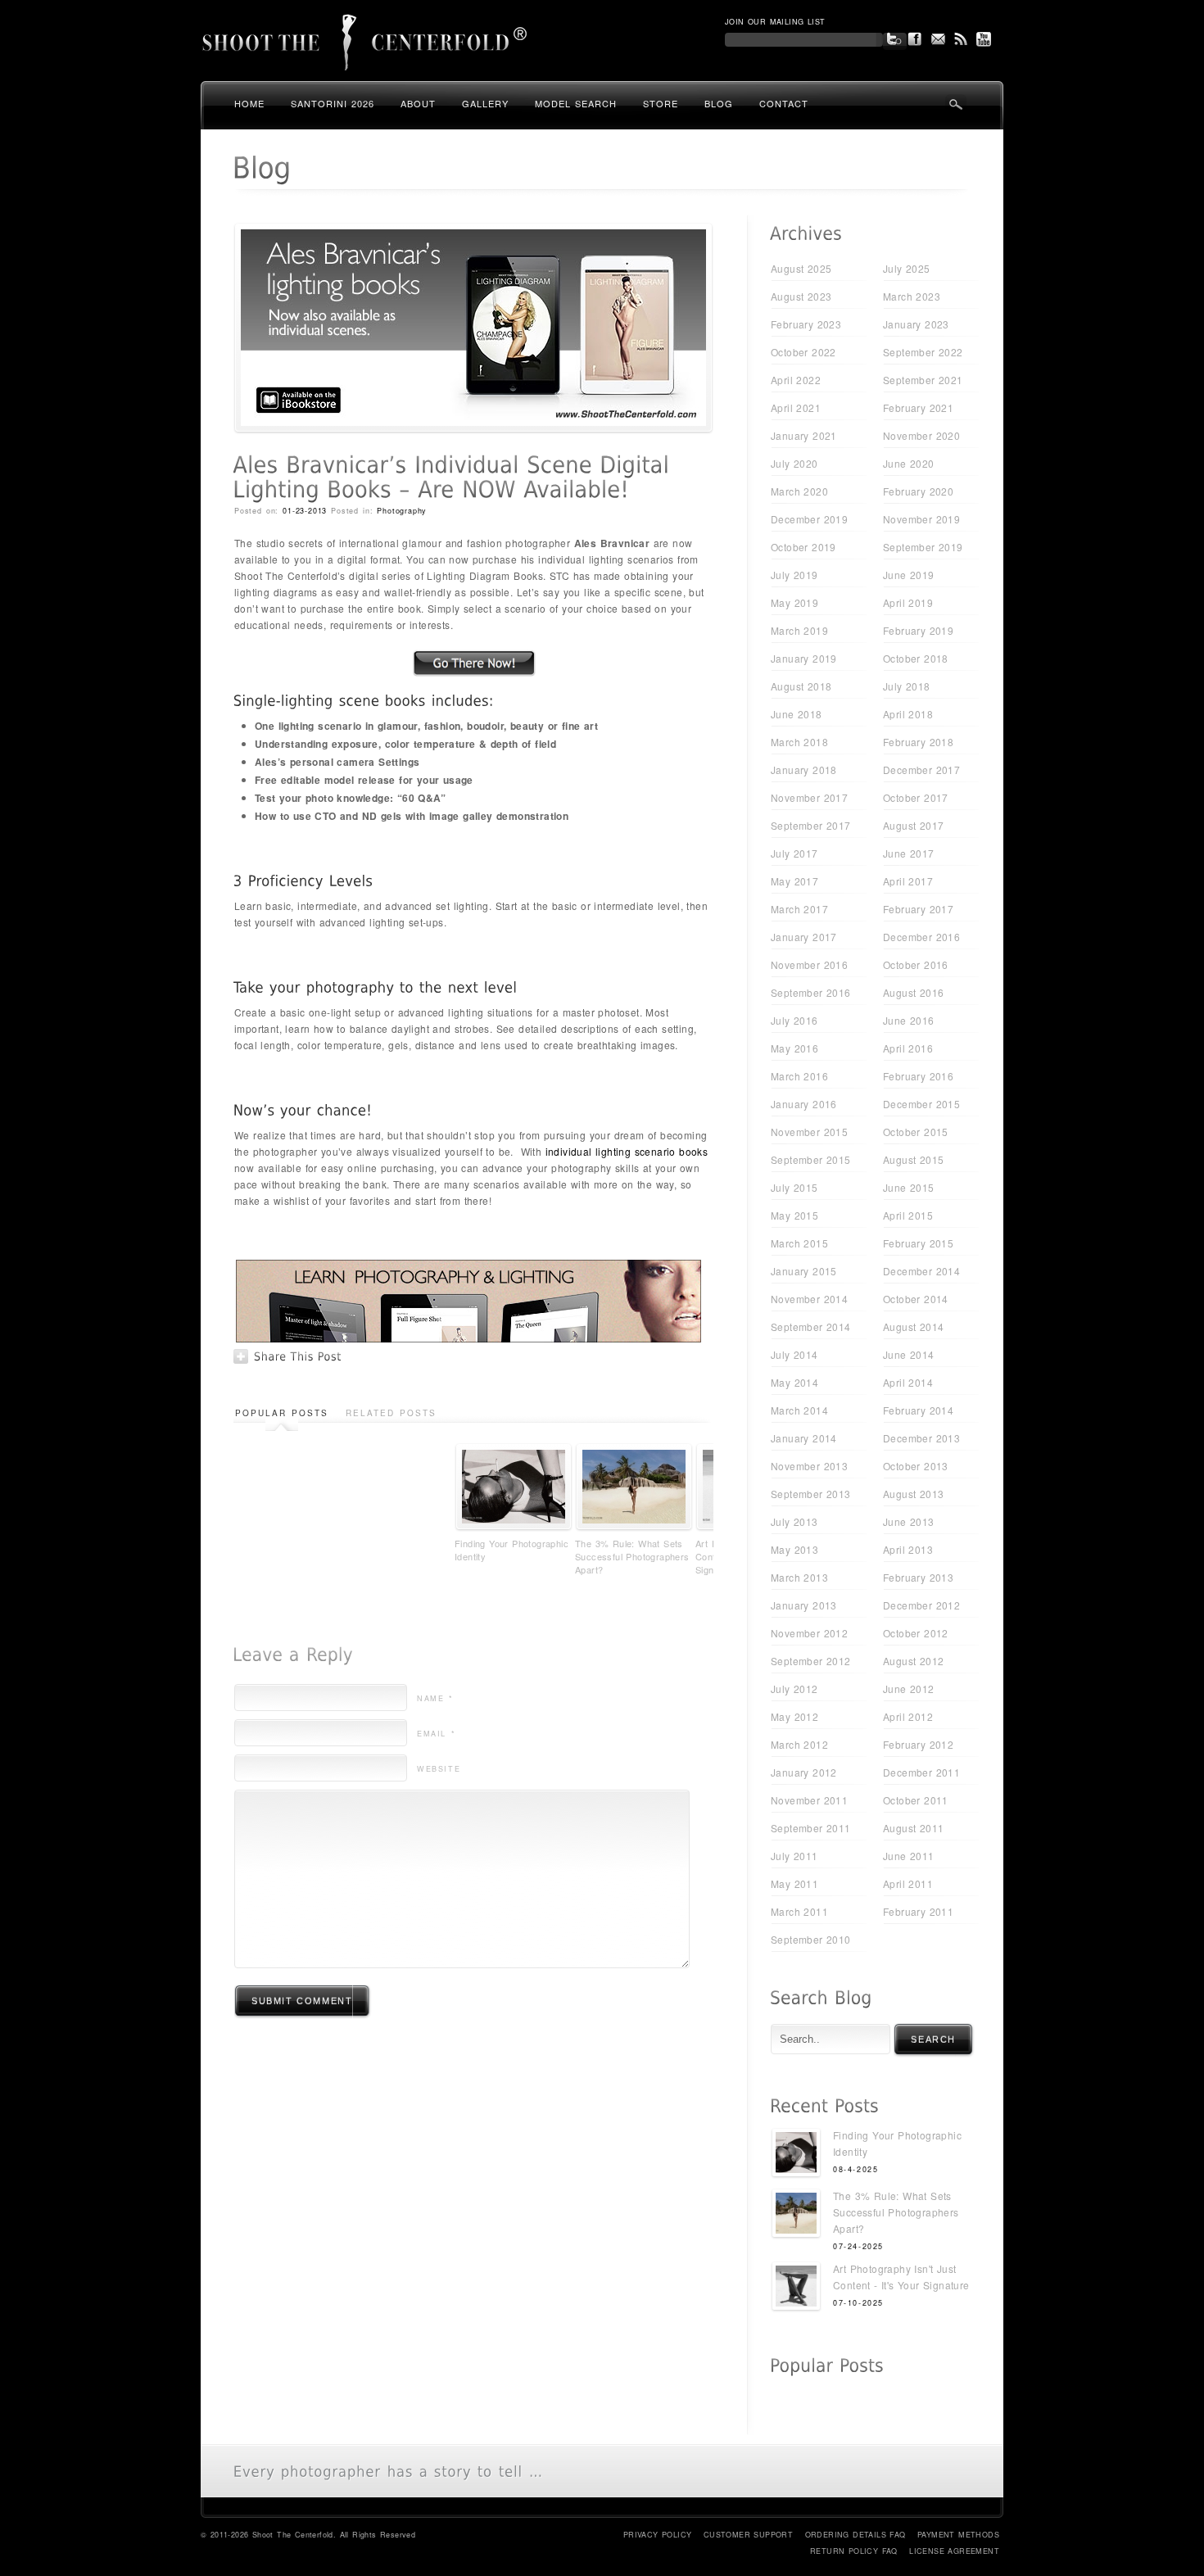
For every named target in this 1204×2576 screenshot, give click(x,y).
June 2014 (909, 1354)
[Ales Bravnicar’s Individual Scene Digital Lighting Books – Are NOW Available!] (473, 429)
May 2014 (794, 1382)
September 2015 (811, 1159)
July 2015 (794, 1187)
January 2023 (916, 324)
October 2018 (916, 658)
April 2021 (796, 407)
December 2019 (809, 519)
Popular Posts (282, 1413)
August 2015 (913, 1159)
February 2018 (918, 742)
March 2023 (912, 296)
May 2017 (794, 881)
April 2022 (796, 380)
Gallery (485, 103)
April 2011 (908, 1883)
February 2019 (918, 630)
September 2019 (923, 547)
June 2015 (909, 1187)
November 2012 (809, 1633)
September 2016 (811, 992)
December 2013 (921, 1438)
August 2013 (913, 1494)
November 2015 (809, 1132)
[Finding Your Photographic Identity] (796, 2155)
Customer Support (748, 2535)
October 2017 (916, 797)
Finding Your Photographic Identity (511, 1550)
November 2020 (921, 435)
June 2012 (909, 1689)
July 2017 (794, 853)
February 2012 (918, 1744)
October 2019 (803, 547)
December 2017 (921, 770)
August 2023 (801, 296)
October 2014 (916, 1299)
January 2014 (804, 1438)
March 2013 (799, 1577)
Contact (784, 103)
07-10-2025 (858, 2303)
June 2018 (797, 714)
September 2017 (811, 825)
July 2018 (907, 686)
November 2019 (921, 519)
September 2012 (811, 1661)
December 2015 (921, 1104)
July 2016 (794, 1020)
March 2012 (799, 1744)
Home (249, 103)
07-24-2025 (858, 2246)
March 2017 (799, 909)
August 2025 (801, 268)
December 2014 (921, 1271)
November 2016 (809, 964)
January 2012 (804, 1772)
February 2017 (918, 909)
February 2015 (918, 1243)
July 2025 (907, 268)
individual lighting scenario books (627, 1151)
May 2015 (794, 1215)
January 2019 (804, 658)
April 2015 (908, 1215)
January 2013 (804, 1605)
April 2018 (908, 714)
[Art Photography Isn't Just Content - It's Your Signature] (796, 2288)
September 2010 (811, 1939)
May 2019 (794, 602)
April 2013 (908, 1549)
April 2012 (908, 1716)
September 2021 (923, 380)
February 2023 (806, 324)
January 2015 (804, 1271)
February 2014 (918, 1410)
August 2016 (913, 992)
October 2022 (803, 352)
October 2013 (916, 1466)
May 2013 (794, 1549)
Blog (719, 103)
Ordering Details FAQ (855, 2535)
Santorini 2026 (333, 103)
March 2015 (799, 1243)
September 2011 (811, 1828)
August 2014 (913, 1326)
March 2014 (799, 1410)
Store (661, 103)
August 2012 (913, 1661)
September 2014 (811, 1326)
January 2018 (804, 770)
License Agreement (954, 2551)
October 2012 (916, 1633)
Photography (402, 511)
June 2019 (909, 575)
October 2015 (916, 1132)
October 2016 (916, 964)
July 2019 (794, 575)
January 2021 (804, 435)
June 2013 (909, 1521)
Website (439, 1769)
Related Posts (391, 1413)
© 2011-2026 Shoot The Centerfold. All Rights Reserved (308, 2535)
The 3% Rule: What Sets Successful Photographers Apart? (632, 1556)
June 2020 (909, 463)
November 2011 (809, 1800)
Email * (436, 1734)
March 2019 (799, 630)
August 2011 (913, 1828)
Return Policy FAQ (854, 2551)
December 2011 (921, 1772)
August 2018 (801, 686)
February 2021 (918, 407)
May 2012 (794, 1716)
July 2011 (794, 1856)
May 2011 (794, 1883)
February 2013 (918, 1577)
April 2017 (908, 881)
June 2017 (909, 853)
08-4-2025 (855, 2169)
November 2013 (809, 1466)
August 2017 (913, 825)
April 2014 (908, 1382)
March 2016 (799, 1076)
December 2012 (921, 1605)
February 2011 (918, 1911)
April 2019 (908, 602)
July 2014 (794, 1354)
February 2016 (918, 1076)
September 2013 (811, 1494)
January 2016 (804, 1104)
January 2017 (804, 937)
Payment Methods (958, 2535)
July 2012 (794, 1689)
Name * (435, 1698)
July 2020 (794, 463)
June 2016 (909, 1020)
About (418, 103)
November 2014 (809, 1299)
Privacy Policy (658, 2535)
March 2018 (799, 742)
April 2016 (908, 1048)
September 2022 (923, 352)
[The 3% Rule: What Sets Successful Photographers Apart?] (796, 2215)
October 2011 (916, 1800)
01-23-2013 (305, 511)
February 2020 (918, 491)
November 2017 (809, 797)
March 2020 (799, 491)
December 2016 (921, 937)
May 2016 (794, 1048)
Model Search (576, 103)
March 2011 (799, 1911)
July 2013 (794, 1521)
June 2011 (909, 1856)
